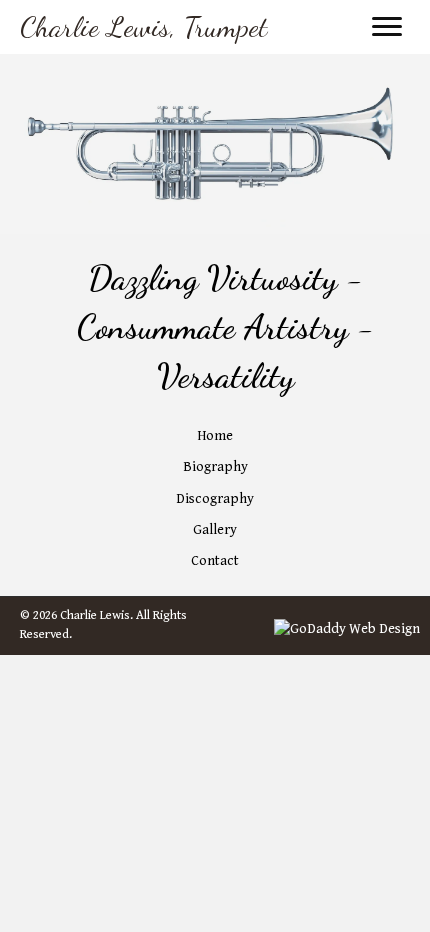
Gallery (215, 530)
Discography (215, 499)
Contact (215, 561)
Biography (215, 467)
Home (215, 436)
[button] (387, 27)
